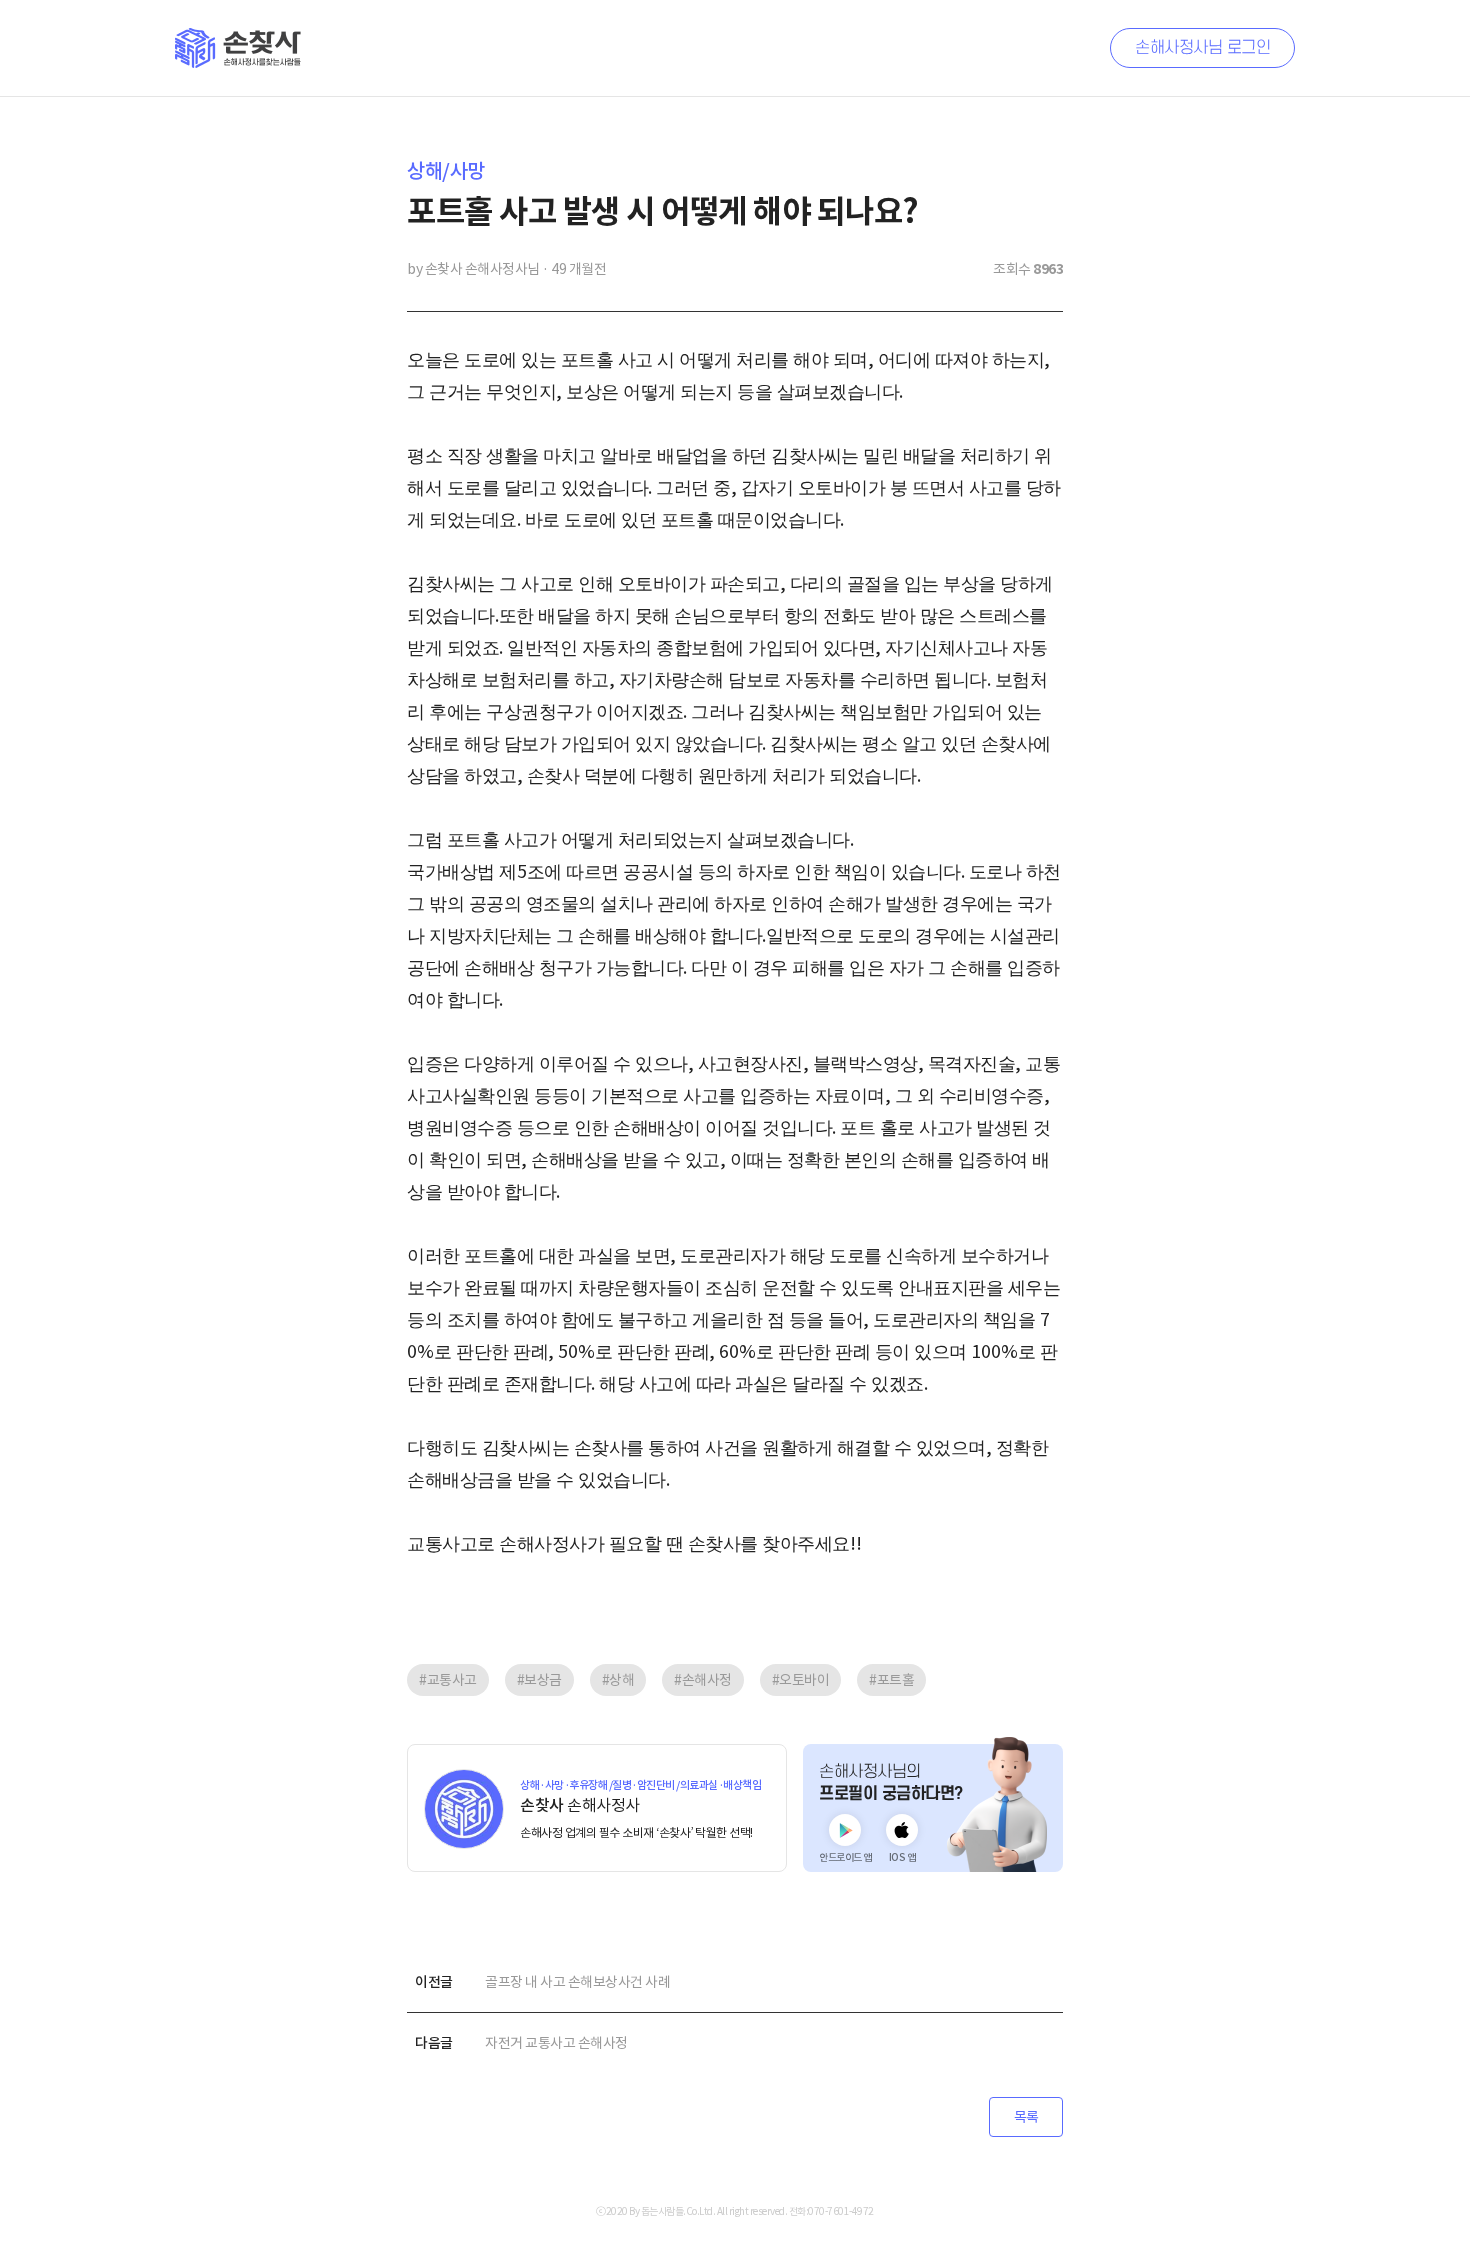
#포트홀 (891, 1680)
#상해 (618, 1680)
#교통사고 (448, 1680)
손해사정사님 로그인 (1202, 48)
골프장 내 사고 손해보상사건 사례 (577, 1982)
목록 (1026, 2117)
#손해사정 (703, 1680)
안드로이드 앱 (845, 1857)
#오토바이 (801, 1680)
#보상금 (539, 1680)
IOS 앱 (902, 1857)
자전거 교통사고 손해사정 (556, 2043)
